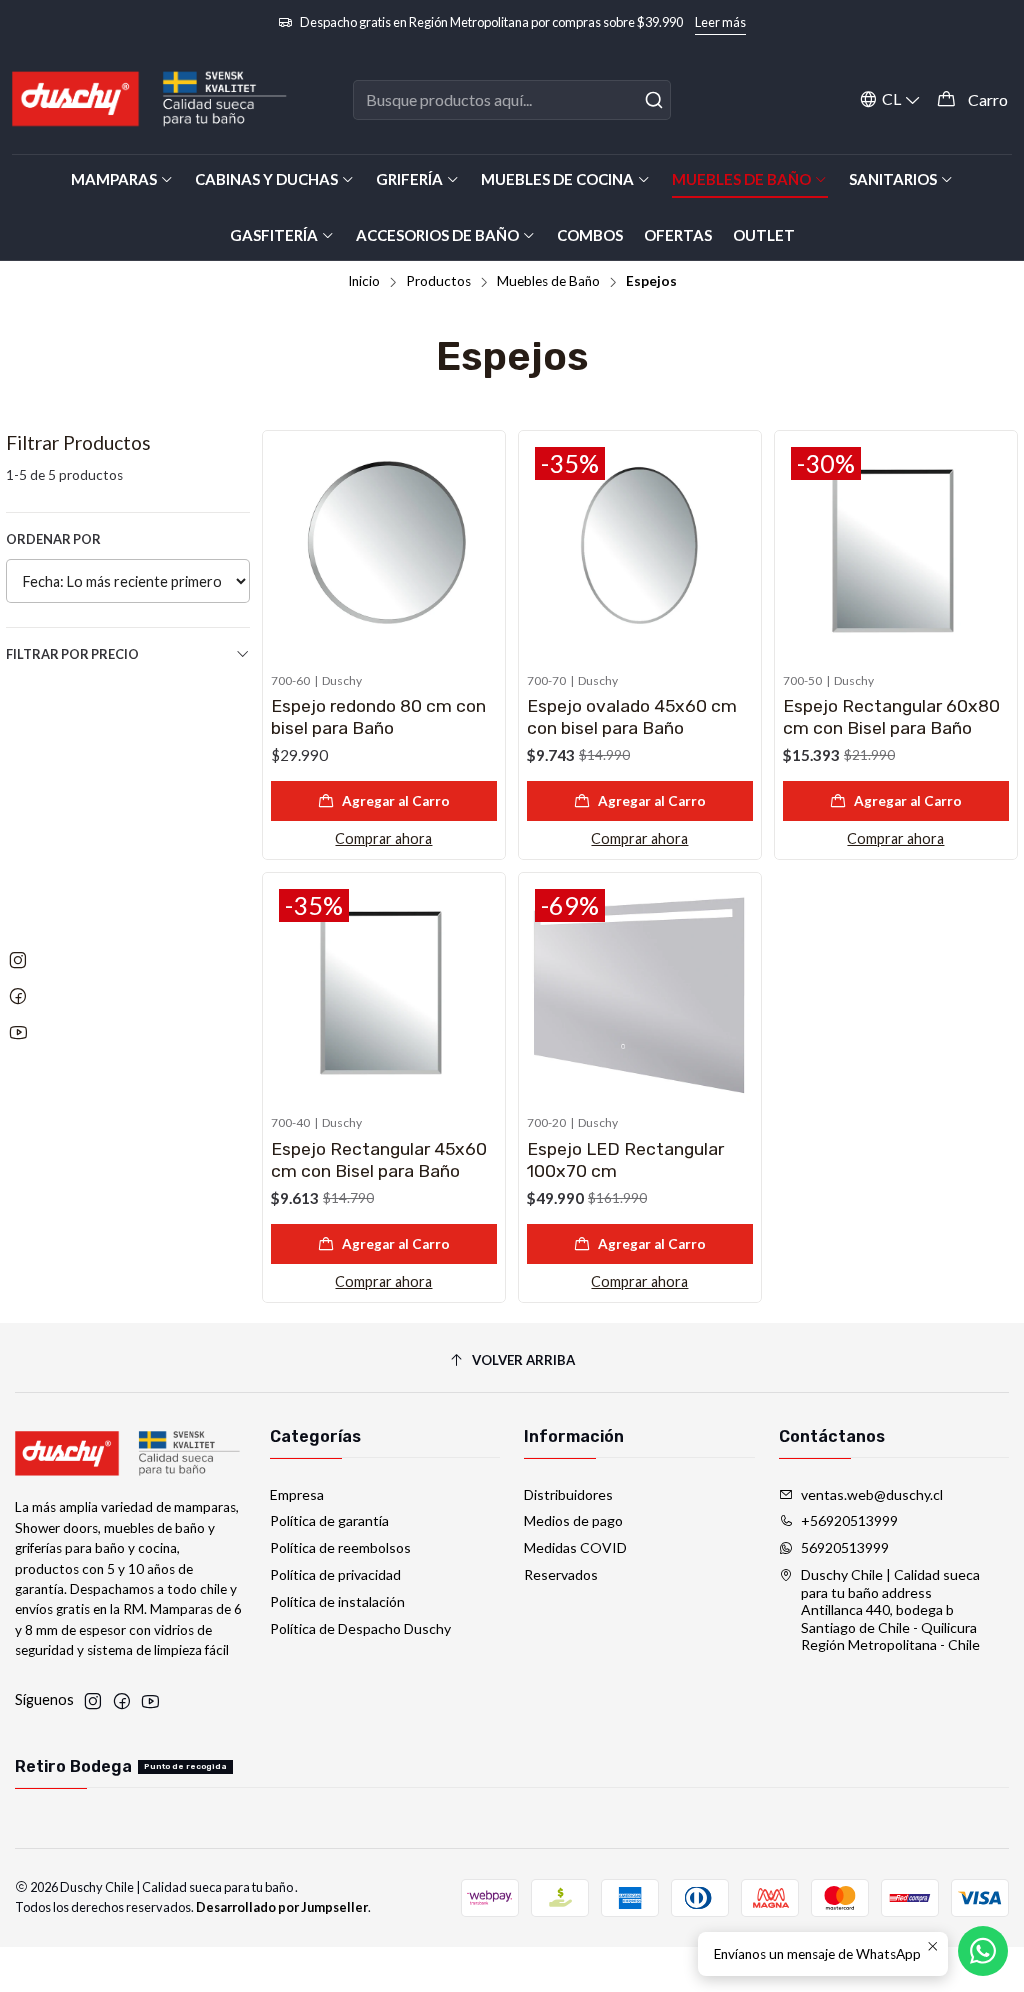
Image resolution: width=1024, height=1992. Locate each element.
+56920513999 (849, 1520)
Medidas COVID (575, 1547)
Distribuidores (568, 1494)
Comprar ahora (383, 838)
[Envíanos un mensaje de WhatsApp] (983, 1951)
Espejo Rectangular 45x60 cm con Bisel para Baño (379, 1160)
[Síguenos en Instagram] (93, 1701)
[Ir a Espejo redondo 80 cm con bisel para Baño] (384, 552)
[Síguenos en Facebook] (122, 1701)
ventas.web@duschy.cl (872, 1494)
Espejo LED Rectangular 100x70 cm (625, 1160)
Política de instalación (337, 1601)
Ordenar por (53, 539)
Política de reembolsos (340, 1547)
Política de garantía (329, 1520)
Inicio (364, 282)
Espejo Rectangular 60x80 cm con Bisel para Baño (891, 717)
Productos (438, 282)
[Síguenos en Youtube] (150, 1701)
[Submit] (654, 100)
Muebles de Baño (548, 282)
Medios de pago (573, 1520)
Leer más (720, 22)
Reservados (561, 1574)
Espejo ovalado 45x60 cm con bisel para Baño (632, 717)
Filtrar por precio (72, 654)
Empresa (297, 1494)
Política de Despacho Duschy (360, 1628)
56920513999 (845, 1547)
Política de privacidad (335, 1574)
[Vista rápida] (481, 548)
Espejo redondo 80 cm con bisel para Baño (378, 717)
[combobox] (511, 100)
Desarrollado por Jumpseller (282, 1907)
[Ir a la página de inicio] (150, 99)
